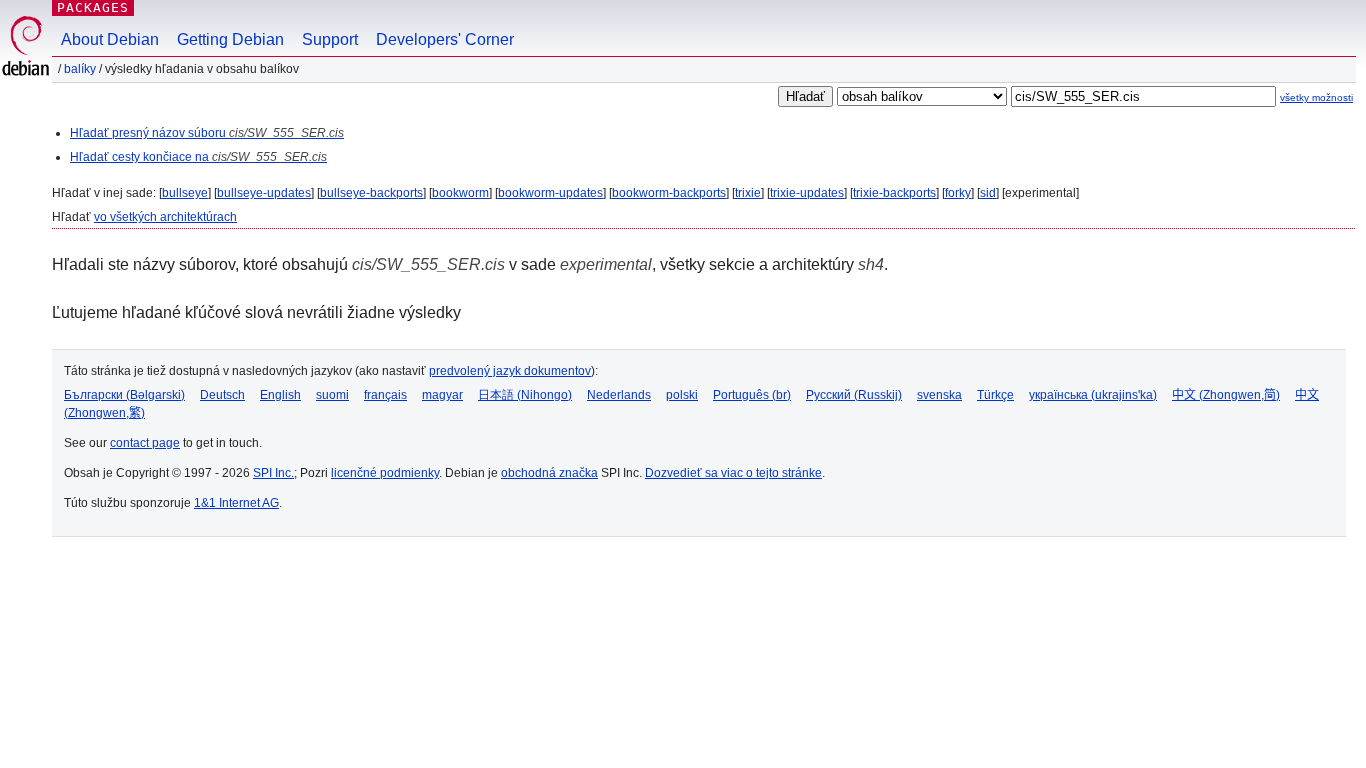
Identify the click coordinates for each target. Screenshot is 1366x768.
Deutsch (222, 395)
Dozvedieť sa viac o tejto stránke (733, 473)
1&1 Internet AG (236, 503)
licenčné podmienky (385, 473)
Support (330, 39)
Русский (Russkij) (854, 395)
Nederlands (619, 395)
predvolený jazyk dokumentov (510, 371)
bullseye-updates (264, 193)
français (385, 395)
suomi (332, 395)
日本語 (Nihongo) (525, 395)
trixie (748, 193)
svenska (939, 395)
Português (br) (752, 395)
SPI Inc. (273, 473)
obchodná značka (549, 473)
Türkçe (995, 395)
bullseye (185, 193)
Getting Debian (230, 39)
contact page (145, 443)
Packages (93, 7)
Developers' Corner (445, 39)
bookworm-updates (550, 193)
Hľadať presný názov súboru (207, 133)
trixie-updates (807, 193)
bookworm (460, 193)
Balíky (80, 69)
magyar (442, 395)
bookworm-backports (669, 193)
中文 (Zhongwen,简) (1226, 395)
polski (682, 395)
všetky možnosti (1316, 97)
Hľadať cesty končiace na (198, 157)
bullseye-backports (371, 193)
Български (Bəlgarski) (124, 395)
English (280, 395)
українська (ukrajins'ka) (1093, 395)
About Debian (110, 39)
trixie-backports (894, 193)
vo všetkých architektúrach (165, 217)
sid (988, 193)
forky (958, 193)
